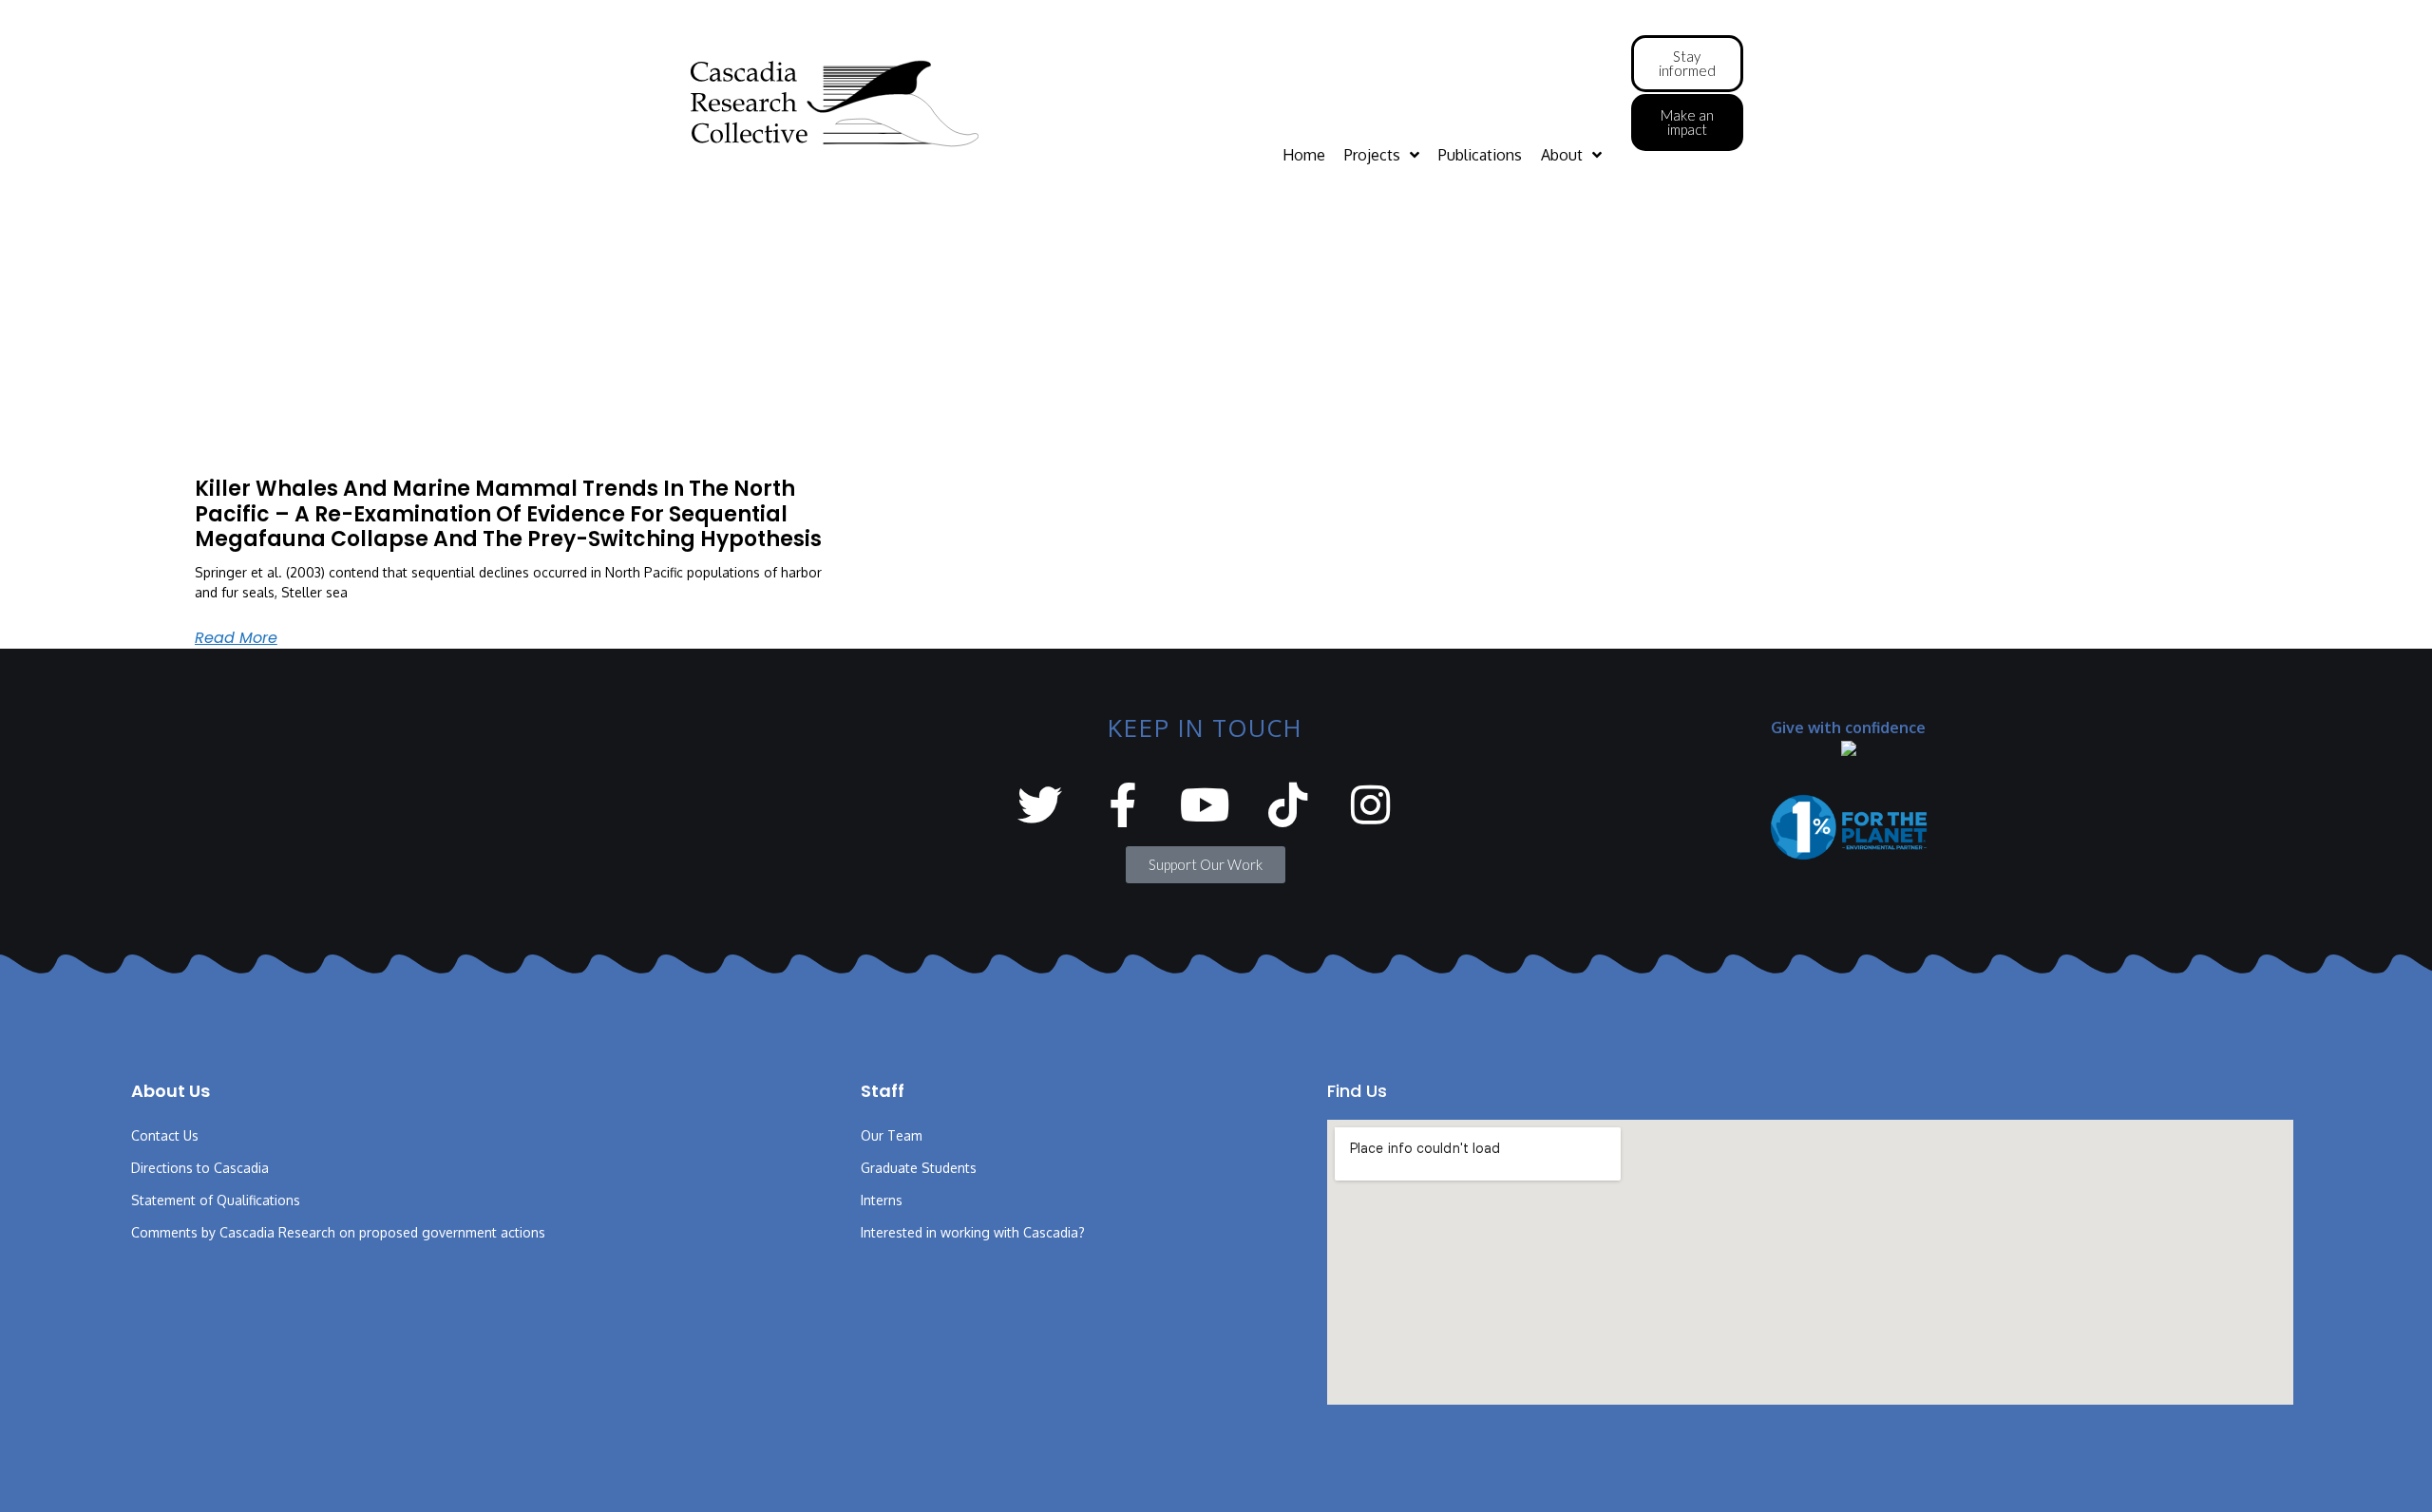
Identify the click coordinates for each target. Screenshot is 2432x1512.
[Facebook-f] (1122, 805)
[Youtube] (1205, 805)
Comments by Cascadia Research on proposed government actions (338, 1232)
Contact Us (165, 1135)
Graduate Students (919, 1168)
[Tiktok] (1288, 805)
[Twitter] (1040, 805)
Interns (882, 1200)
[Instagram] (1370, 805)
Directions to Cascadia (200, 1168)
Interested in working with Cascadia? (973, 1232)
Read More (236, 638)
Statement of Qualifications (216, 1200)
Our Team (892, 1135)
